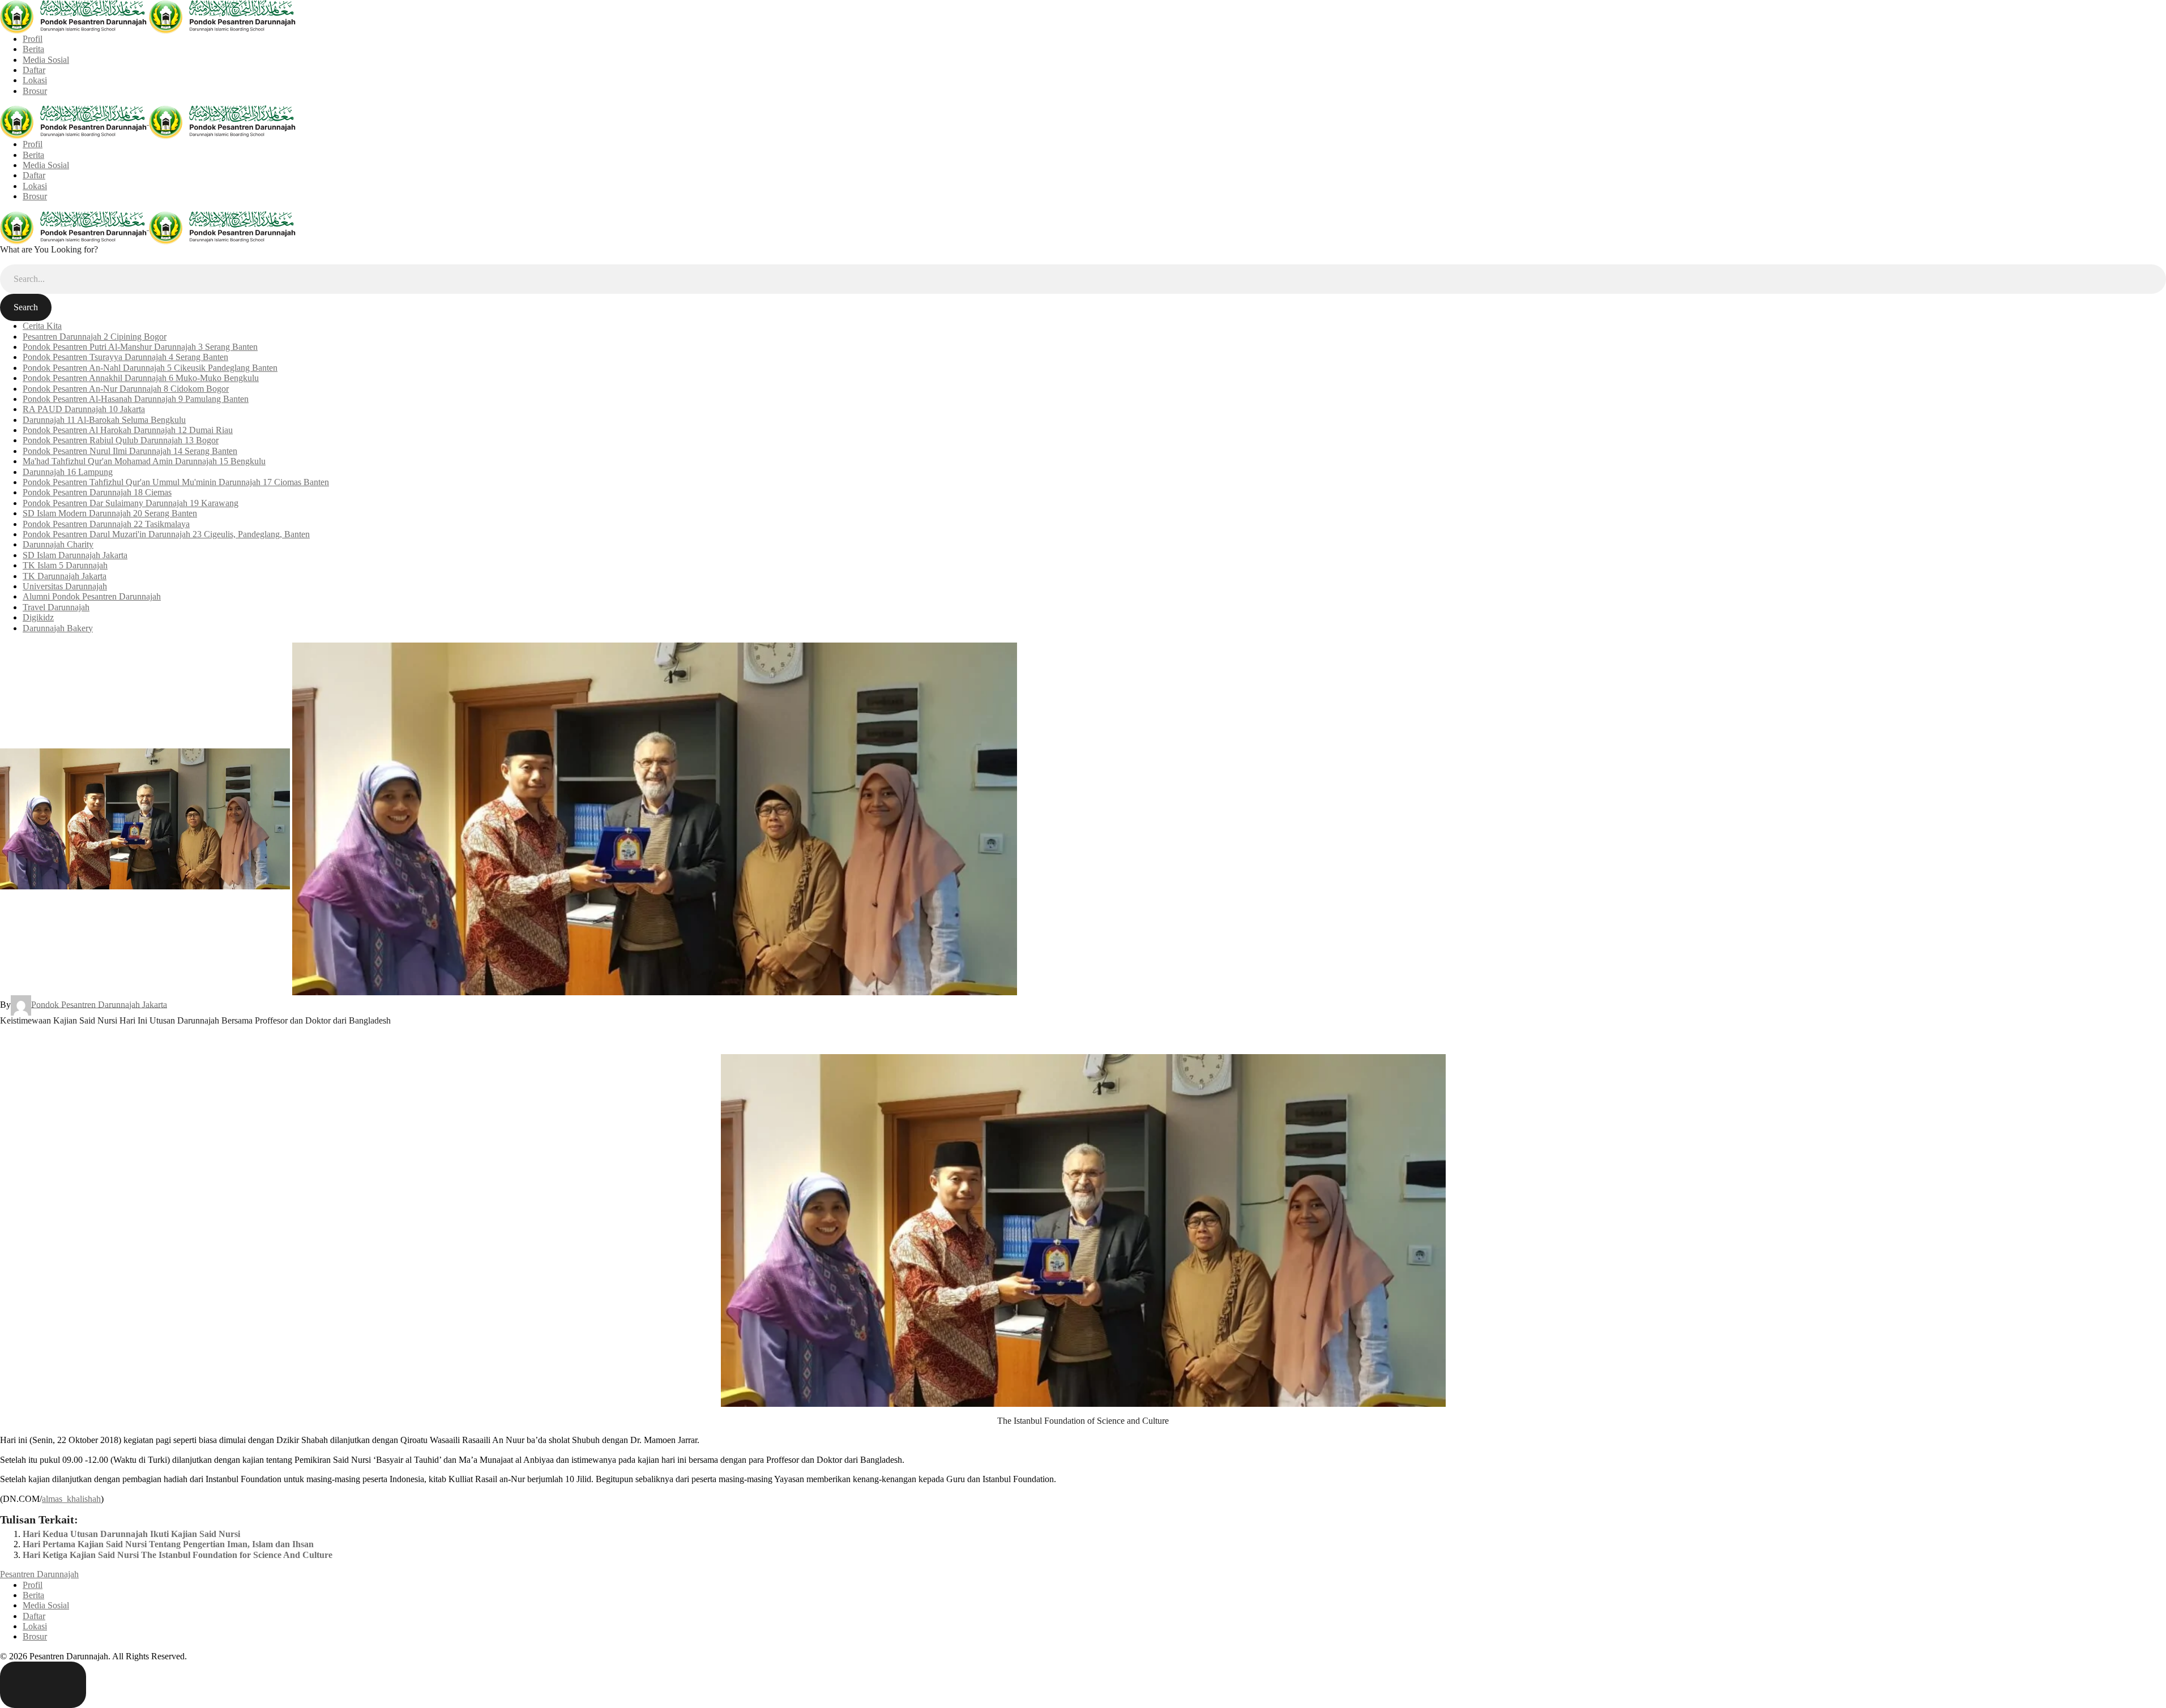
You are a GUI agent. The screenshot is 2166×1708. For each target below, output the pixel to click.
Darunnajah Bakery (58, 628)
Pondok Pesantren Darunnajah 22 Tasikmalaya (106, 524)
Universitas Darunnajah (65, 586)
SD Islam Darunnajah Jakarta (75, 555)
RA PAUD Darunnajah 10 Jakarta (84, 409)
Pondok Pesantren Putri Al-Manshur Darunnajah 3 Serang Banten (140, 347)
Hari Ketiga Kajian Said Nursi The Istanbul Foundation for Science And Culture (178, 1555)
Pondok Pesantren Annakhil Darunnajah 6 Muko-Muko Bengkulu (141, 378)
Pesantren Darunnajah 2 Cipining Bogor (95, 337)
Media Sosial (46, 60)
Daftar (34, 70)
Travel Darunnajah (56, 607)
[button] (43, 1685)
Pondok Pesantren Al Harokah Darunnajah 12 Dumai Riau (128, 430)
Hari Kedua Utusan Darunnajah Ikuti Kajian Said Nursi (131, 1534)
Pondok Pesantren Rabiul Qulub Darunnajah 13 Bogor (121, 440)
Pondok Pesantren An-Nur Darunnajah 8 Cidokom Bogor (126, 389)
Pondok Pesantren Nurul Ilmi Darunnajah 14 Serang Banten (130, 451)
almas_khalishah (71, 1499)
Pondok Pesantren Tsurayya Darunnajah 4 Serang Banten (125, 357)
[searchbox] (1083, 279)
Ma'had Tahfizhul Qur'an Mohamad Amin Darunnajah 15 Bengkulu (144, 461)
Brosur (35, 91)
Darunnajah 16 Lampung (68, 472)
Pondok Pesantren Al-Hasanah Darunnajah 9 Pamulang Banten (136, 399)
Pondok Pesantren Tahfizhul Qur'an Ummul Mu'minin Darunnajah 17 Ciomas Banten (176, 482)
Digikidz (38, 617)
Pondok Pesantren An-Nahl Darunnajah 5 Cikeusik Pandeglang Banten (150, 368)
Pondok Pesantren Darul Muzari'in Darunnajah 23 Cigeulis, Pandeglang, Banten (166, 534)
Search (26, 307)
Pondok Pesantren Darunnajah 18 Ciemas (97, 492)
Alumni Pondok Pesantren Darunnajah (92, 596)
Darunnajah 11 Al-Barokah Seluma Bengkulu (104, 420)
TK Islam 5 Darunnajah (65, 565)
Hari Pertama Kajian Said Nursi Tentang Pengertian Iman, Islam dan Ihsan (168, 1544)
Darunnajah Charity (58, 544)
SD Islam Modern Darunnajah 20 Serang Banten (110, 513)
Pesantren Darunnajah (39, 1574)
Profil (33, 39)
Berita (33, 49)
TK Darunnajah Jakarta (65, 576)
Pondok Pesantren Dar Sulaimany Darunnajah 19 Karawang (131, 503)
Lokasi (35, 80)
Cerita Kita (42, 326)
